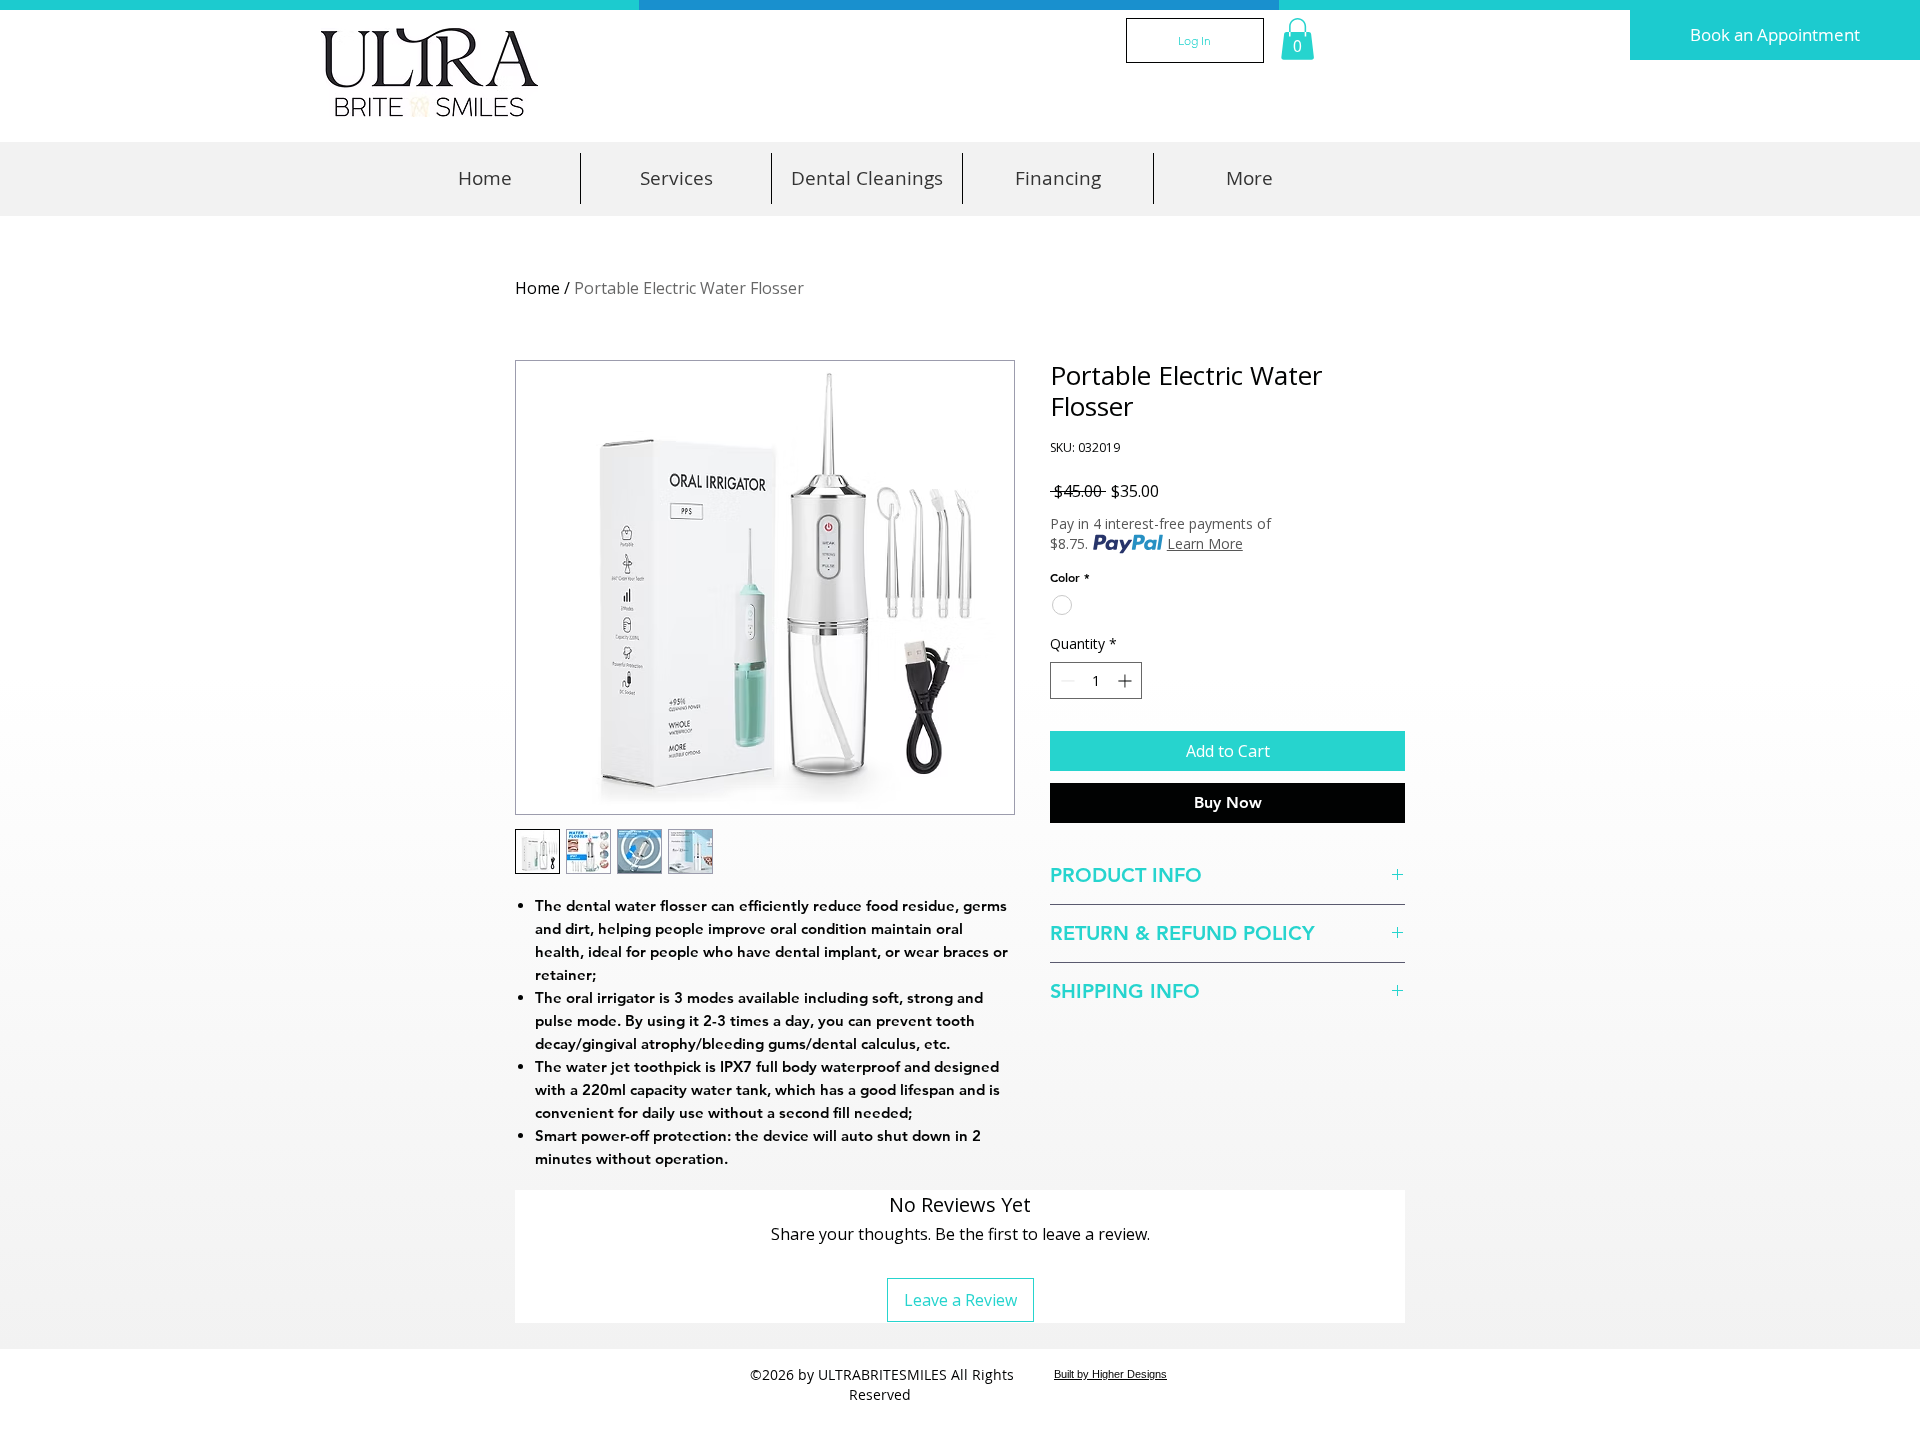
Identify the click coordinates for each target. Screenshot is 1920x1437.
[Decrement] (1065, 680)
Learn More (1205, 543)
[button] (1297, 39)
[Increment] (1126, 680)
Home (537, 288)
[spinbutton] (1096, 680)
